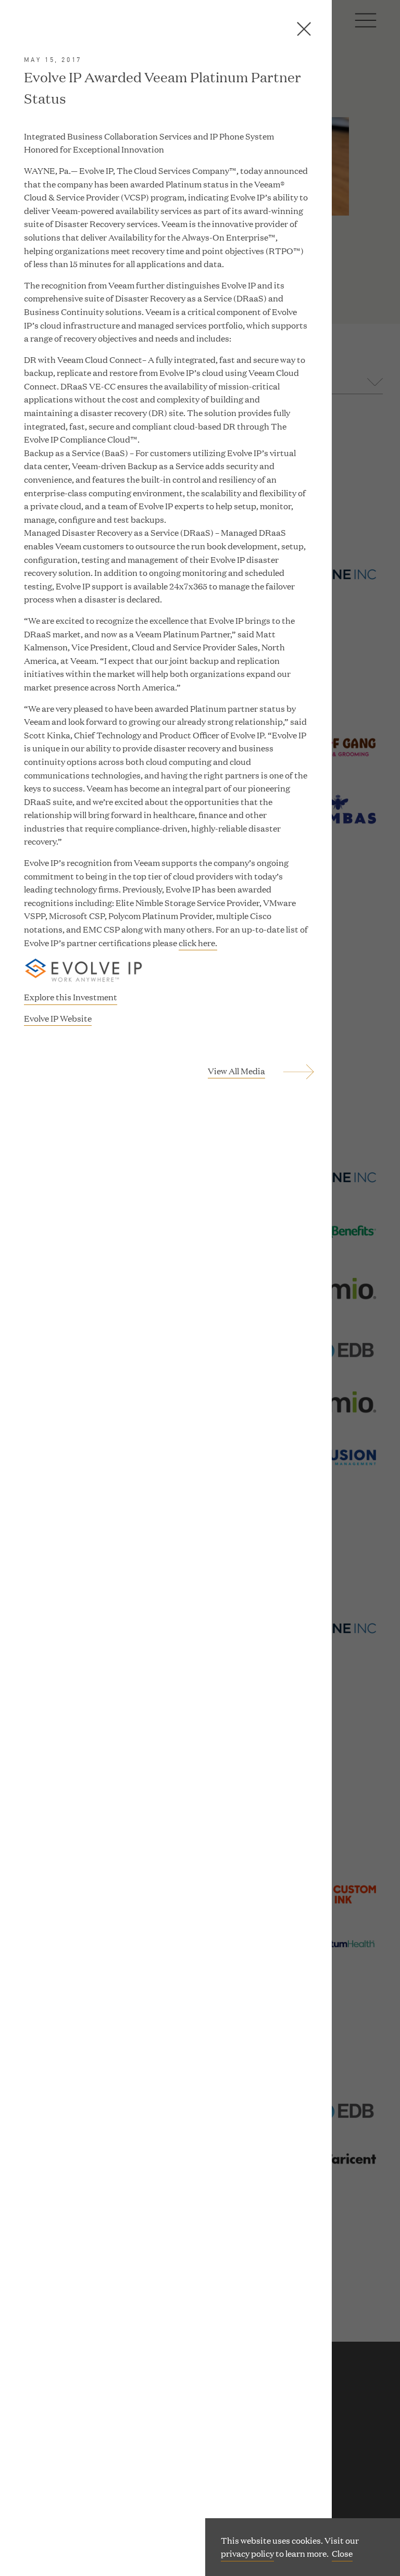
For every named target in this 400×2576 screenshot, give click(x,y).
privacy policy (247, 2553)
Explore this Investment (71, 997)
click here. (198, 943)
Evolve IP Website (58, 1019)
